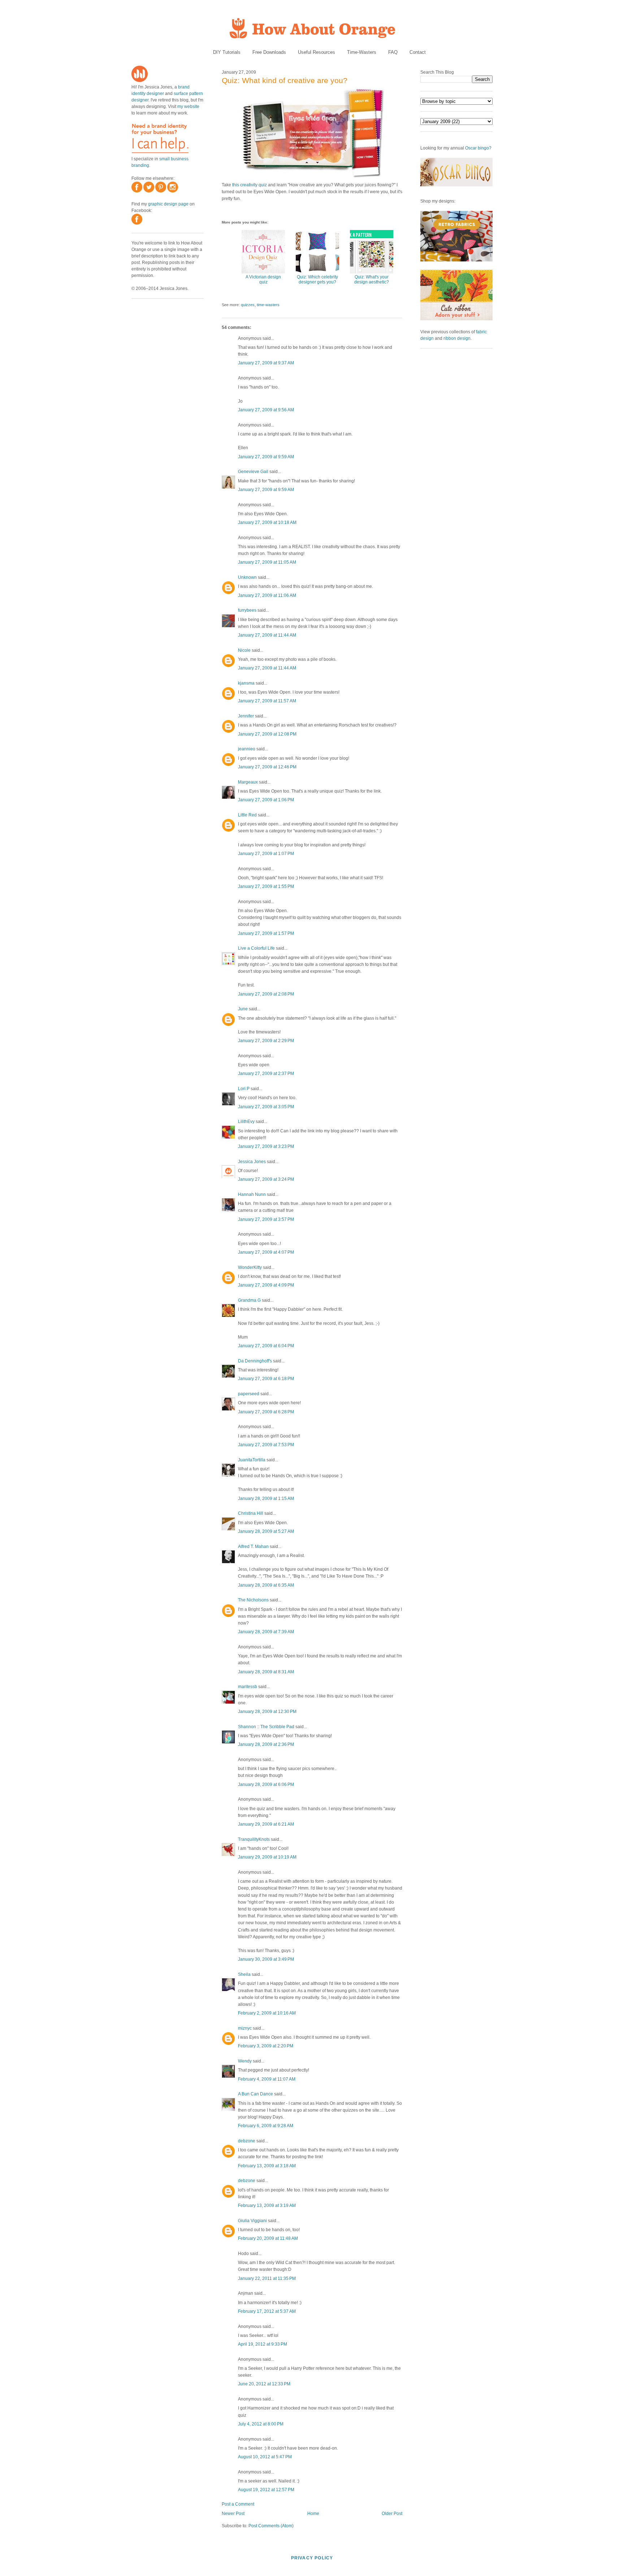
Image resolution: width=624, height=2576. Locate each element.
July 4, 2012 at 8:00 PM (261, 2424)
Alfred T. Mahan (253, 1547)
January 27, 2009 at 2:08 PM (266, 994)
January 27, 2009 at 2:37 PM (266, 1074)
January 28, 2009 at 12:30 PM (267, 1712)
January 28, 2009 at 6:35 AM (266, 1585)
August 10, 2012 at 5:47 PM (265, 2457)
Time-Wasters (362, 52)
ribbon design (457, 338)
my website (188, 107)
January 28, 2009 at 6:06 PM (266, 1784)
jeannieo (247, 749)
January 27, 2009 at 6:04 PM (266, 1346)
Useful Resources (317, 52)
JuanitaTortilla (252, 1460)
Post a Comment (238, 2504)
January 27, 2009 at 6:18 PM (266, 1379)
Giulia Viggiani (252, 2221)
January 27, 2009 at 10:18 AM (267, 522)
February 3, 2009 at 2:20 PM (266, 2046)
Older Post (392, 2514)
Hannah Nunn (252, 1194)
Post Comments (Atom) (271, 2526)
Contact (418, 52)
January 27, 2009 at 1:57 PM (266, 933)
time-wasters (268, 305)
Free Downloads (269, 52)
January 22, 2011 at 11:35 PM (267, 2278)
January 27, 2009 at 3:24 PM (266, 1179)
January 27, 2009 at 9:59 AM (266, 457)
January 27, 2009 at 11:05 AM (267, 562)
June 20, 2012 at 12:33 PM (264, 2384)
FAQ (393, 52)
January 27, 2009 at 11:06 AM (267, 595)
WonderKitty (250, 1267)
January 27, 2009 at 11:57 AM (267, 701)
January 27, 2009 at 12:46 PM (267, 767)
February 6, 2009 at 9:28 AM (266, 2126)
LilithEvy (246, 1122)
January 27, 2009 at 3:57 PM (266, 1219)
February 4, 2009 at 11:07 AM (267, 2079)
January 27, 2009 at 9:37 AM (266, 363)
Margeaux (248, 782)
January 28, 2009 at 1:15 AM (266, 1499)
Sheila (244, 1974)
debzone (247, 2141)
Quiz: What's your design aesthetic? (372, 279)
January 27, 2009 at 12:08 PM (267, 734)
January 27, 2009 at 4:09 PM (266, 1285)
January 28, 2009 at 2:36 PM (266, 1744)
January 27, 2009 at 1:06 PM (266, 800)
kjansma (246, 683)
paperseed (249, 1394)
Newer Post (233, 2514)
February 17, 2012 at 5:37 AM (267, 2311)
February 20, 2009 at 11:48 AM (268, 2238)
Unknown (247, 577)
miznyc (245, 2028)
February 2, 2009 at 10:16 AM (267, 2013)
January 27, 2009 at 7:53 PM (266, 1445)
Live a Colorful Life (256, 948)
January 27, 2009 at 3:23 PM (266, 1146)
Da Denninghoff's (255, 1361)
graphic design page (168, 204)
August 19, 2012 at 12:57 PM (266, 2490)
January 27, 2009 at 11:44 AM (267, 635)
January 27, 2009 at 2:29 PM (266, 1041)
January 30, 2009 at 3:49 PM (266, 1959)
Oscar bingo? (478, 148)
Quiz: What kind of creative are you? (285, 80)
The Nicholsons (253, 1600)
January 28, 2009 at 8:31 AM (266, 1672)
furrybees (247, 610)
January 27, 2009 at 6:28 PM (266, 1412)
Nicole (244, 650)
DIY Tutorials (227, 52)
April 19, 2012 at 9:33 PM (263, 2344)
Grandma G (249, 1300)
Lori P (244, 1089)
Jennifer (246, 716)
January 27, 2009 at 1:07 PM (266, 854)
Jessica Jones (252, 1162)
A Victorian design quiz (263, 279)
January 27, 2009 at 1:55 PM (266, 886)
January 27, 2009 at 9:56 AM (266, 410)
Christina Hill (251, 1513)
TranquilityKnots (254, 1839)
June (243, 1009)
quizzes (248, 305)
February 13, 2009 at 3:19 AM (267, 2206)
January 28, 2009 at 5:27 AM (266, 1531)
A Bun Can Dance (255, 2094)
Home (313, 2514)
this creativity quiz (250, 185)
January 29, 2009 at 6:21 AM (266, 1824)
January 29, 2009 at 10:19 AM (267, 1857)
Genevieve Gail (253, 472)
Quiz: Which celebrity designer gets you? (317, 279)
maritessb (248, 1687)
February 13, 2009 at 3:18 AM (267, 2166)
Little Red (247, 815)
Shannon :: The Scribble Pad (266, 1727)
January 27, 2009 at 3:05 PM (266, 1107)
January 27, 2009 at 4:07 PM (266, 1252)
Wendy (245, 2061)
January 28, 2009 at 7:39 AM (266, 1632)
